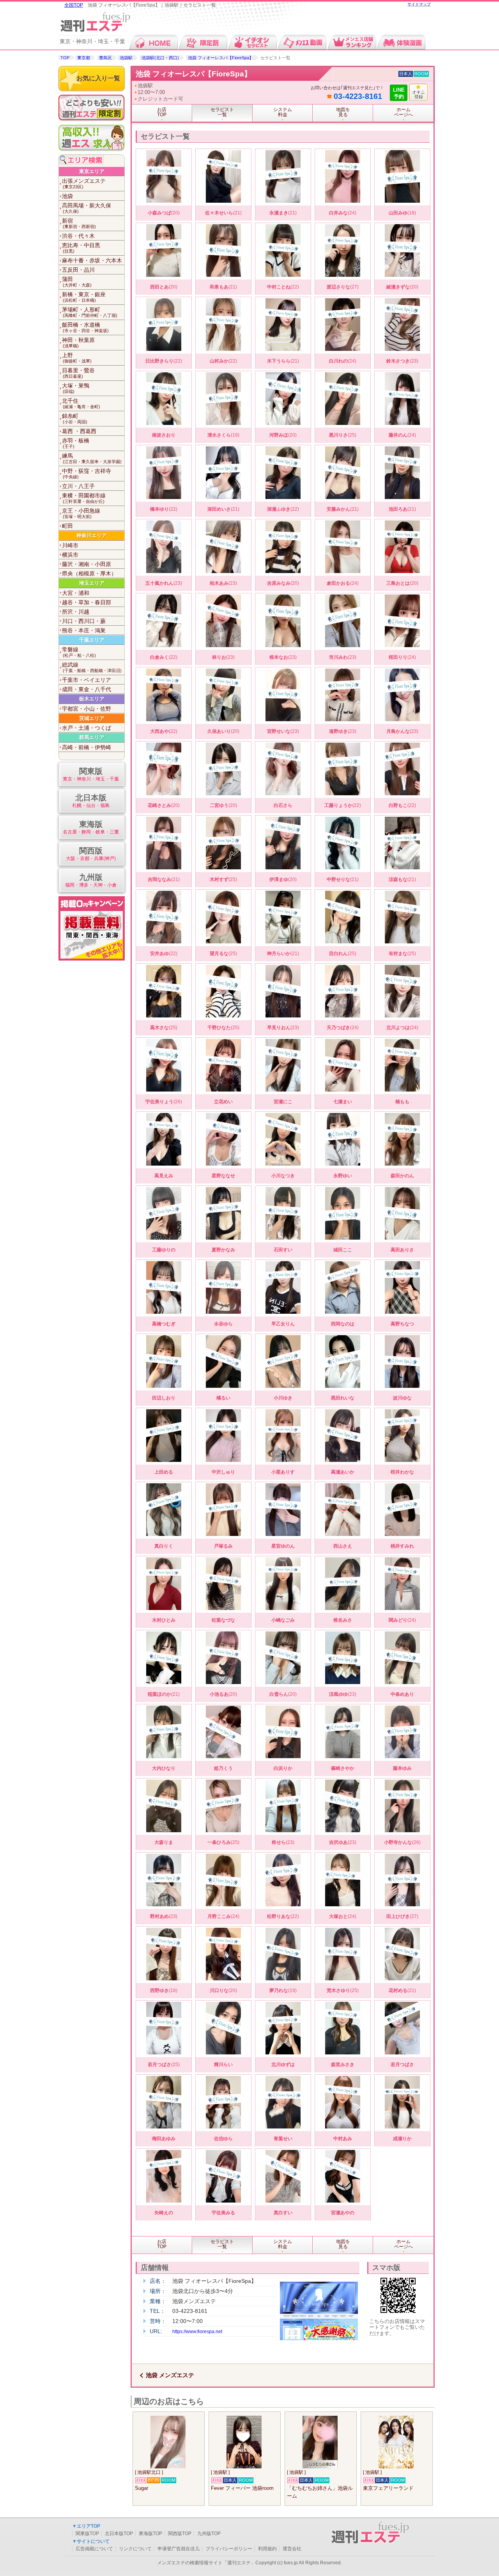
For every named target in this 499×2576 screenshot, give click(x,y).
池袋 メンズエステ (170, 2375)
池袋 (67, 196)
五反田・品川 (78, 270)
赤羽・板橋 (76, 443)
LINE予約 (399, 93)
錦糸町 (75, 418)
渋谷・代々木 (78, 236)
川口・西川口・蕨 (84, 621)
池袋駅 (126, 58)
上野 (77, 358)
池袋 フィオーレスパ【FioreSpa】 (221, 58)
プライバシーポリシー (229, 2549)
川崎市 (70, 545)
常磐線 (79, 652)
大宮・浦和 (76, 593)
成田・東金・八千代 (87, 689)
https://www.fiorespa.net (197, 2332)
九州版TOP (209, 2534)
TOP (65, 58)
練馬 (92, 458)
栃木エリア (92, 699)
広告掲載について (94, 2549)
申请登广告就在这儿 (179, 2549)
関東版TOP (87, 2534)
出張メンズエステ (84, 183)
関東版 (91, 774)
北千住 (81, 403)
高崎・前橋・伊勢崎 (87, 747)
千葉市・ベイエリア (87, 680)
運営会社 (292, 2549)
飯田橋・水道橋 (85, 327)
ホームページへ (403, 112)
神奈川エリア (92, 535)
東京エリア (92, 171)
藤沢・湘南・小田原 (87, 564)
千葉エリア (92, 640)
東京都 (84, 58)
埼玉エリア (92, 583)
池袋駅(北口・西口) (160, 58)
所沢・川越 (76, 612)
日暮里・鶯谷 (78, 373)
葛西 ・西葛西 (79, 431)
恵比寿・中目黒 (81, 248)
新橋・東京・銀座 (84, 297)
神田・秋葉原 (78, 342)
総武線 (92, 667)
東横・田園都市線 (84, 498)
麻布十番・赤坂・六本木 (92, 260)
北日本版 (91, 801)
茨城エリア (92, 718)
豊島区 (105, 58)
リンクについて (135, 2549)
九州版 (91, 880)
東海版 (91, 827)
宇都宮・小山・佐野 (87, 709)
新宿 (79, 223)
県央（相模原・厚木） (89, 573)
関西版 (91, 854)
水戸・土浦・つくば (87, 728)
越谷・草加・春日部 (87, 602)
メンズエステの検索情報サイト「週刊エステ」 (206, 2563)
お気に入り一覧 (98, 78)
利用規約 (267, 2549)
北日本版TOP (119, 2534)
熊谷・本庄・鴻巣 (84, 630)
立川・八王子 (78, 486)
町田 (67, 526)
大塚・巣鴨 (76, 388)
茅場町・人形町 (90, 312)
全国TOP (74, 5)
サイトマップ (419, 4)
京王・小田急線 (81, 513)
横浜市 (70, 555)
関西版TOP (180, 2534)
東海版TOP (150, 2534)
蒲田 (77, 282)
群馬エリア (92, 737)
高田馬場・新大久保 (87, 208)
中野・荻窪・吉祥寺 (87, 473)
